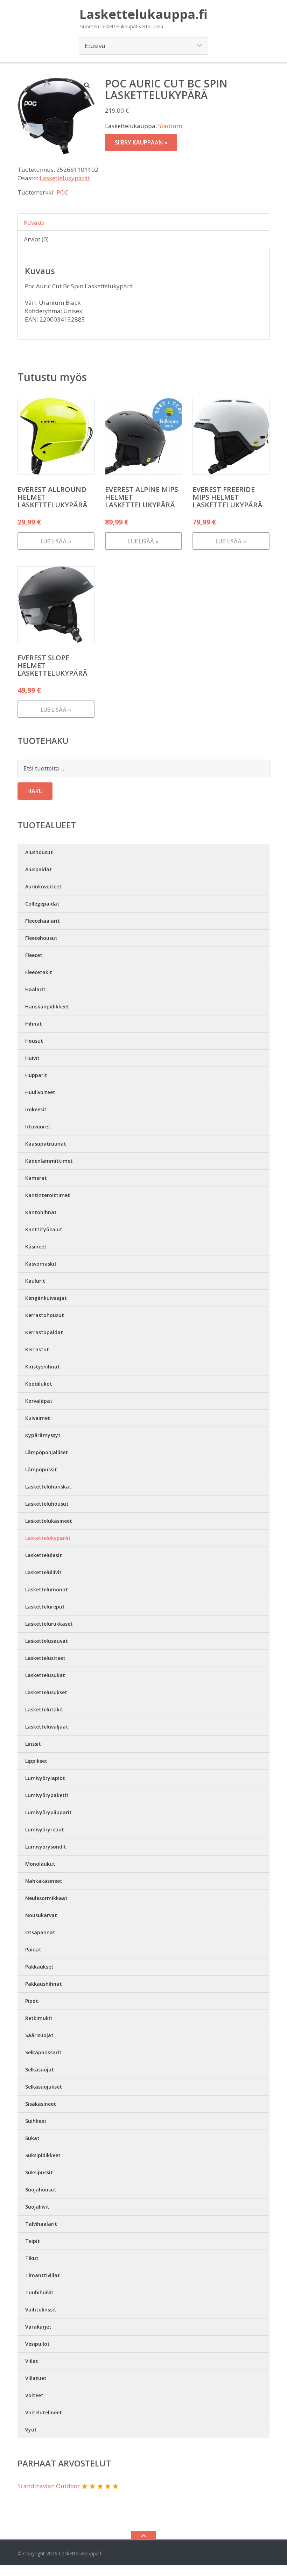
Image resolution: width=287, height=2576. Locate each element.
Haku (35, 791)
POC (62, 192)
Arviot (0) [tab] (36, 239)
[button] (87, 85)
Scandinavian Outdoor (49, 2486)
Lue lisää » (56, 541)
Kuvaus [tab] (34, 222)
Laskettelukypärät (65, 178)
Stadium (170, 126)
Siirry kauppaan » (141, 142)
